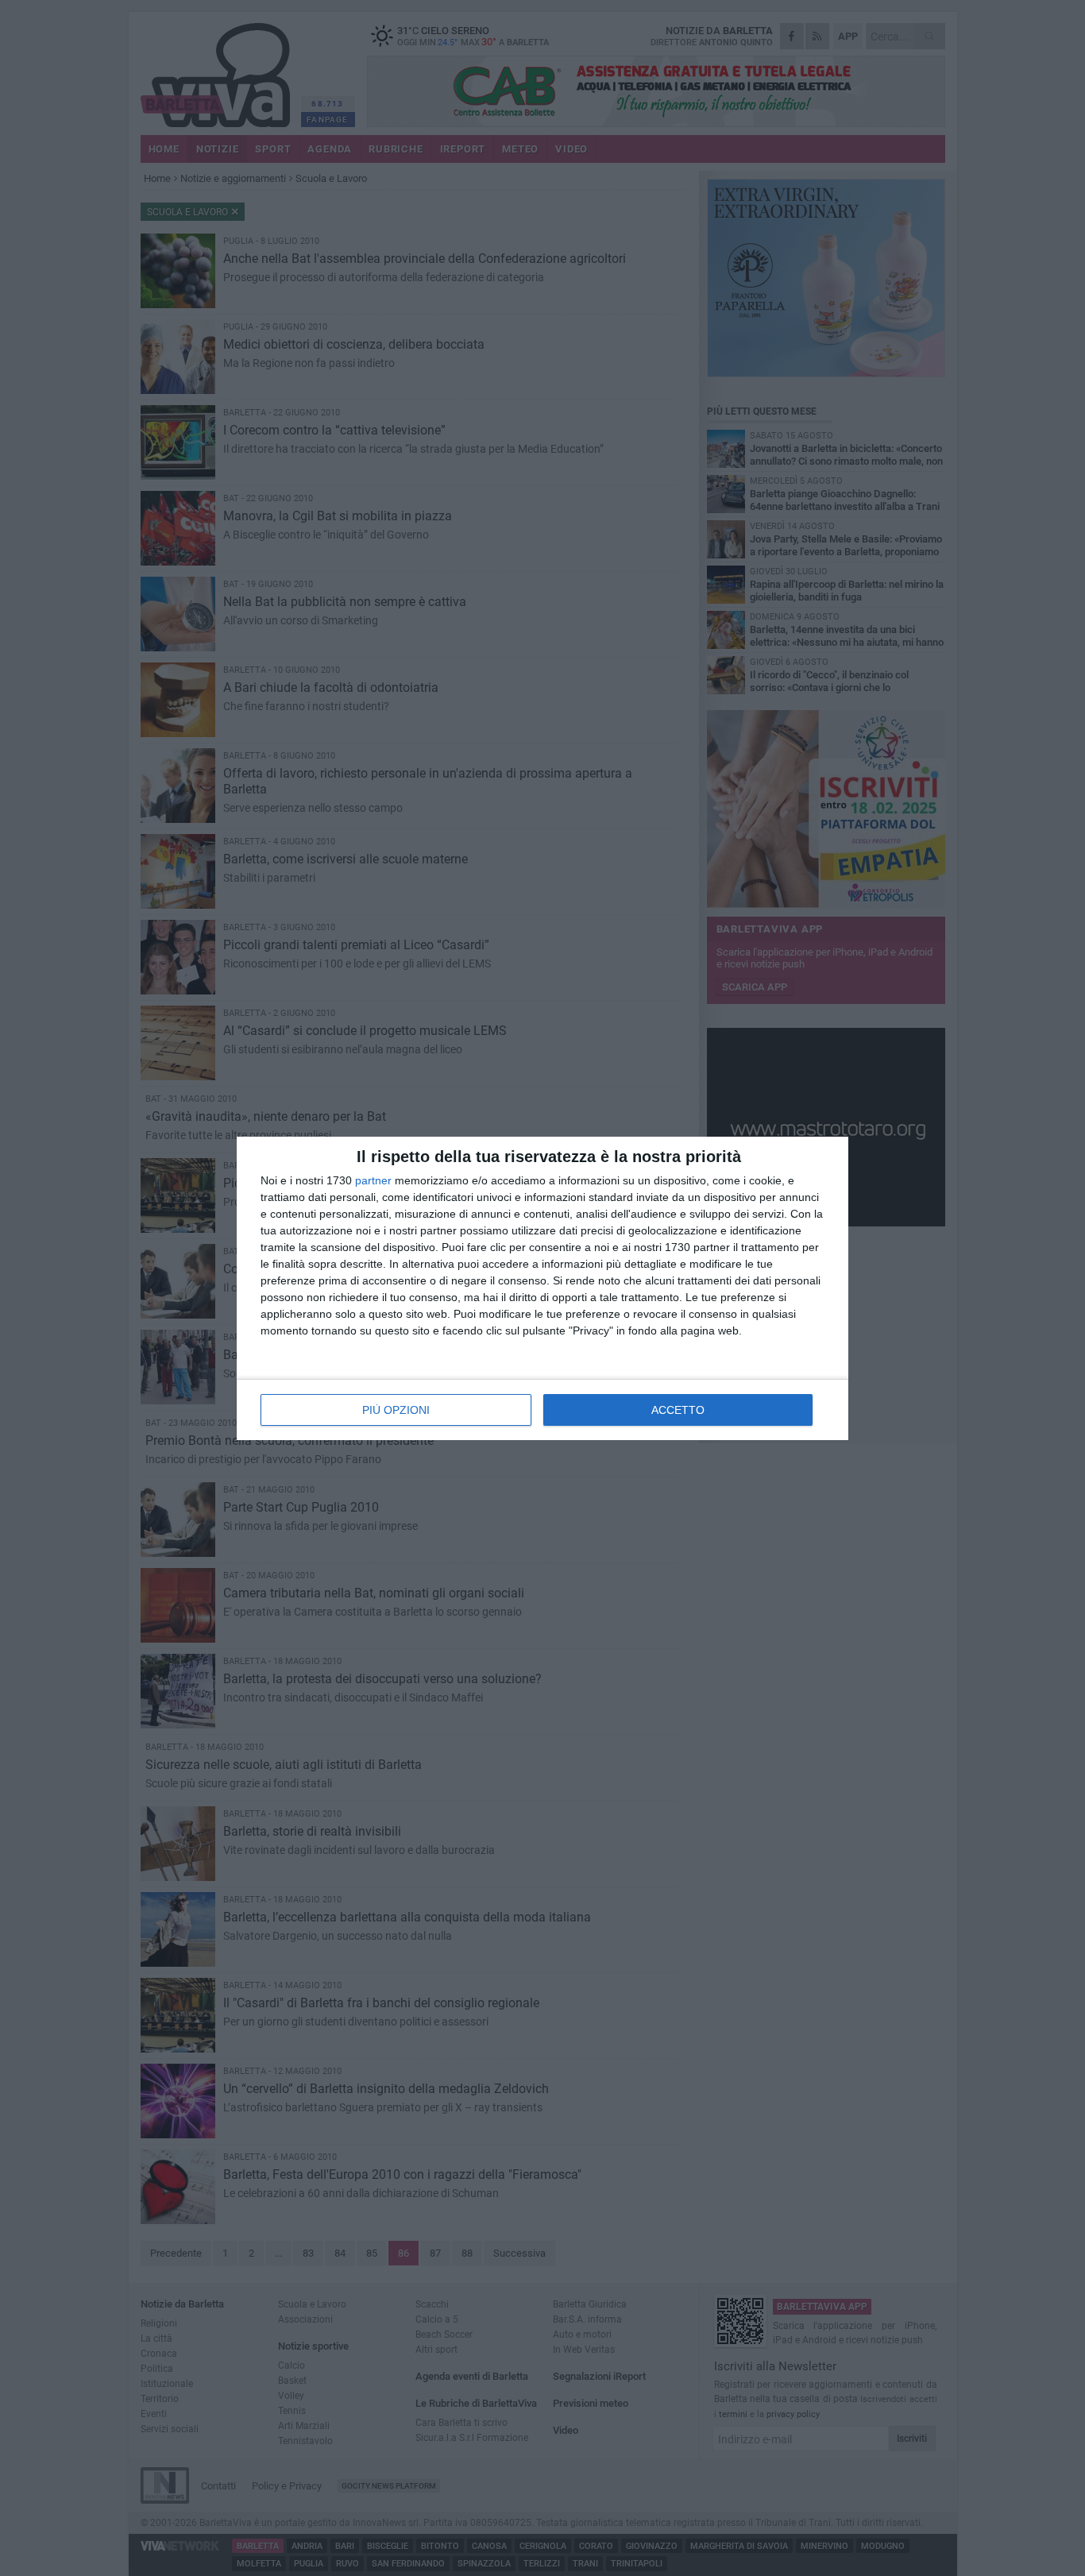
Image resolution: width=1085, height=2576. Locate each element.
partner (373, 1180)
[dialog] (542, 1288)
